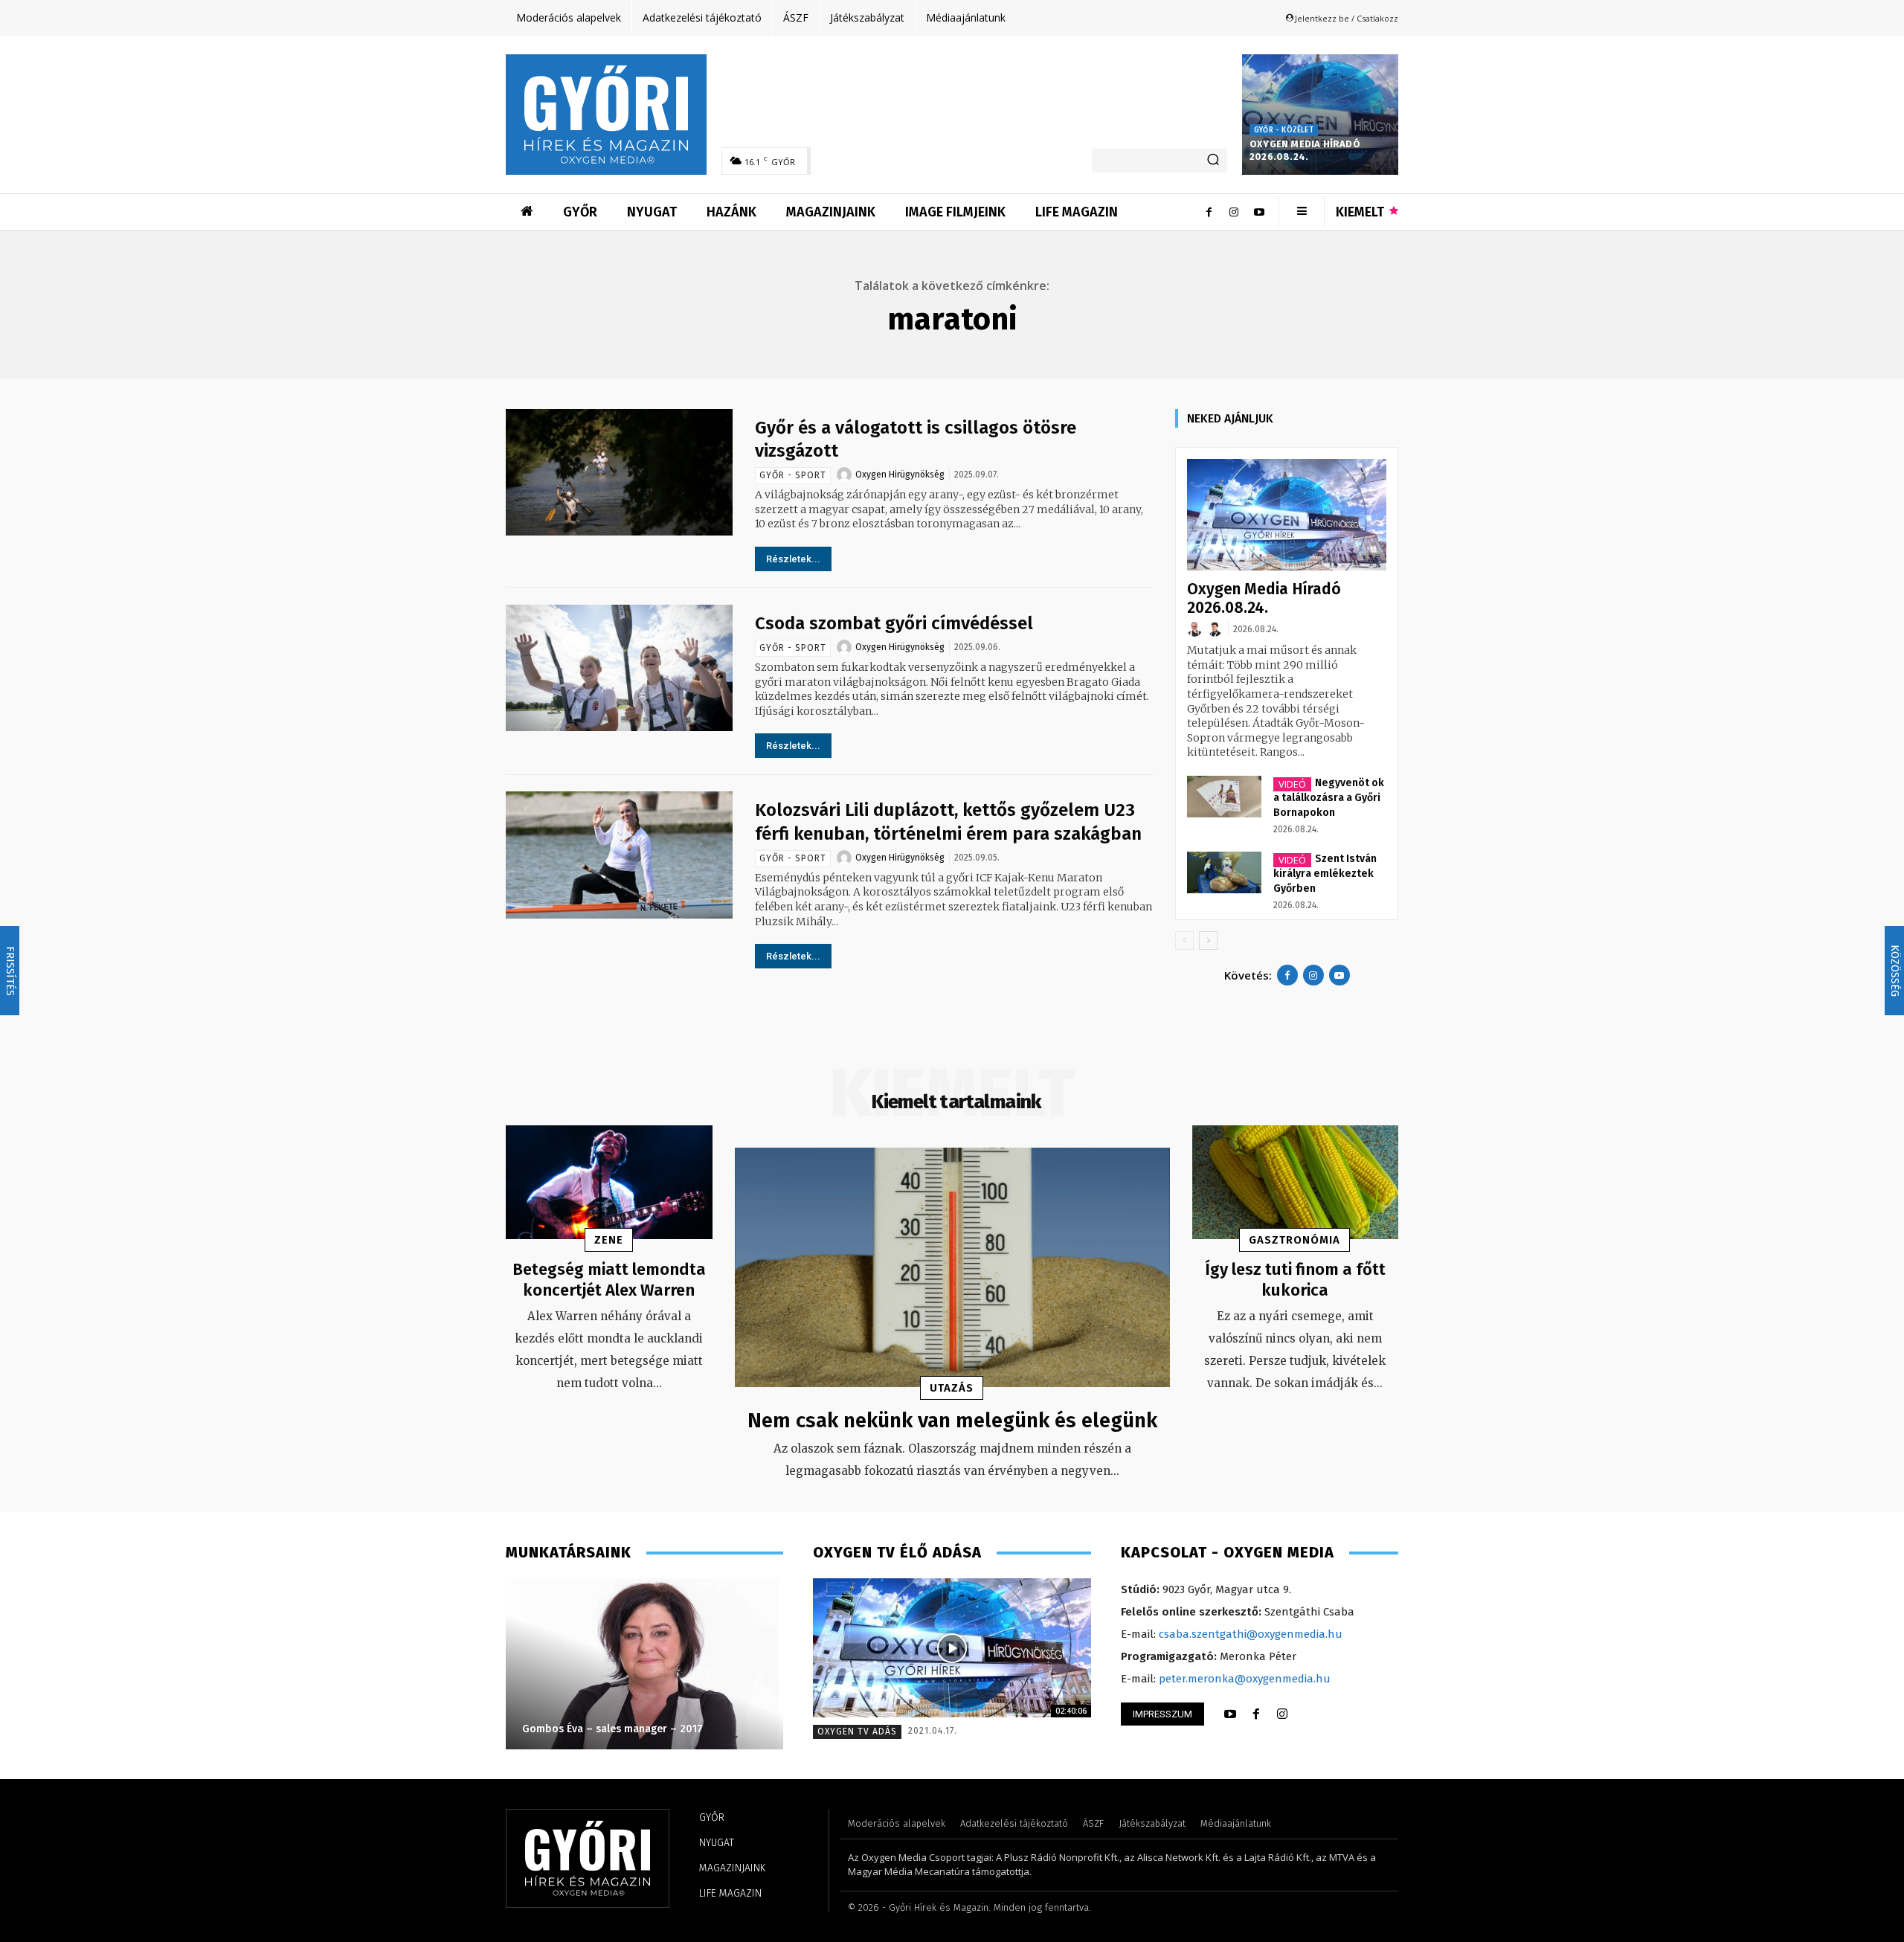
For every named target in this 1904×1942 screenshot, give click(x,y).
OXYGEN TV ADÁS (857, 1732)
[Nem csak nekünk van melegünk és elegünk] (952, 1267)
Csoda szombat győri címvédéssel (894, 623)
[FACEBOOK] (1256, 1714)
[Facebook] (1209, 212)
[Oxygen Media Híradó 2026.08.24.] (1320, 115)
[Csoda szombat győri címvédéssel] (619, 668)
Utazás (952, 1388)
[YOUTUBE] (1230, 1714)
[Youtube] (1259, 212)
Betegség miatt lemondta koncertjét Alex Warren (609, 1280)
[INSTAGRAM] (1282, 1714)
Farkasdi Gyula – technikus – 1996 (697, 1729)
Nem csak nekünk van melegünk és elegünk (952, 1420)
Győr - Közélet (1284, 130)
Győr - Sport (793, 475)
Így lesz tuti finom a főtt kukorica (1295, 1280)
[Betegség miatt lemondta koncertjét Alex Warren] (609, 1182)
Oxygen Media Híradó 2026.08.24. (1305, 150)
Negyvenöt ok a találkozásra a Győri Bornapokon (1329, 798)
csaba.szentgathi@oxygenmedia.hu (1251, 1634)
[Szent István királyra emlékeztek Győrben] (1224, 872)
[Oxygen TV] (952, 1648)
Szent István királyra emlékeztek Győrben (1325, 874)
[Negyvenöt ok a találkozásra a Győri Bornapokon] (1224, 797)
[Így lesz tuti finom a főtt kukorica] (1296, 1182)
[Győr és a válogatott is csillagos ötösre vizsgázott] (619, 473)
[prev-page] (1184, 941)
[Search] (1213, 161)
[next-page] (1208, 941)
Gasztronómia (1294, 1240)
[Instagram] (1234, 212)
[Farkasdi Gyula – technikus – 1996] (736, 1664)
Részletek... (793, 559)
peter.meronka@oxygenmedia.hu (1245, 1679)
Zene (609, 1240)
